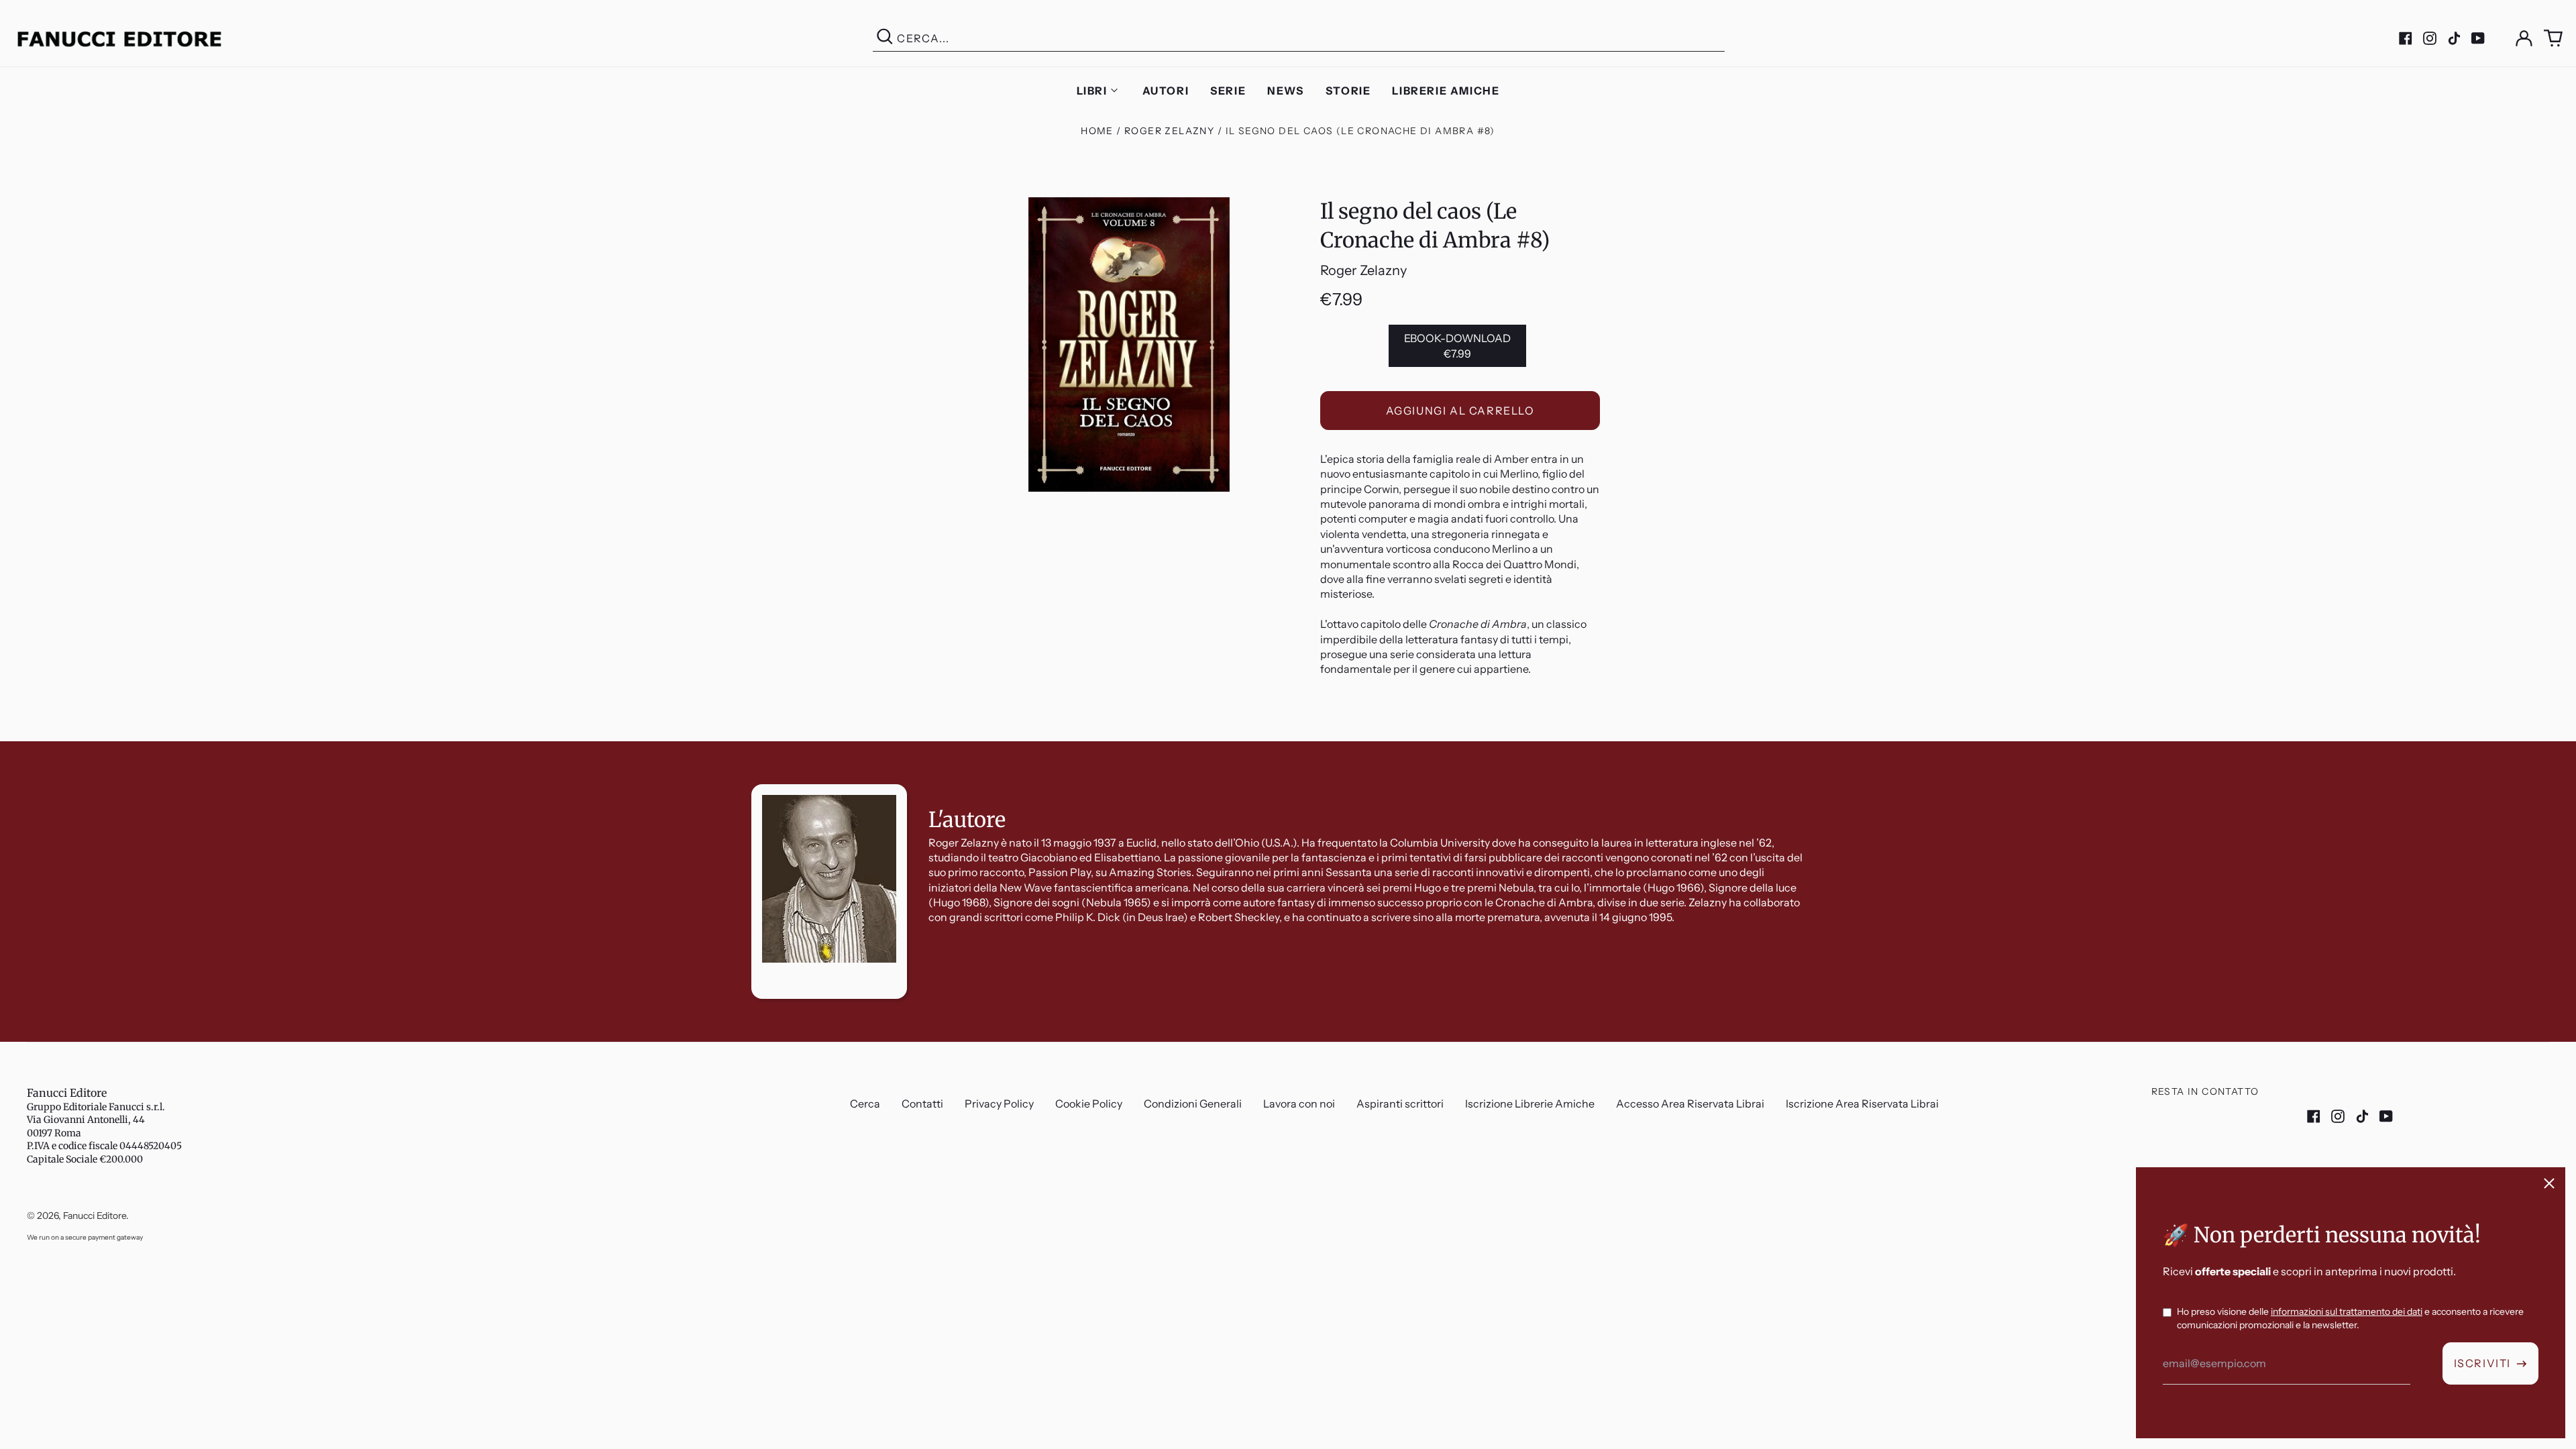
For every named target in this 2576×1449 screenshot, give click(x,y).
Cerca (865, 1104)
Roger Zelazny (1169, 131)
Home (1097, 131)
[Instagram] (2430, 38)
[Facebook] (2406, 38)
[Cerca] (885, 39)
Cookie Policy (1089, 1104)
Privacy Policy (999, 1104)
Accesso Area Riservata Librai (1690, 1104)
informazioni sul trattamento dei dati (2347, 1311)
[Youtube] (2478, 38)
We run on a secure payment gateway (85, 1237)
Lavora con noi (1299, 1104)
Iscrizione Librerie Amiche (1530, 1104)
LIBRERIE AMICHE (1446, 91)
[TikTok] (2454, 38)
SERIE (1228, 91)
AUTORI (1166, 91)
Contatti (922, 1104)
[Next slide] (2555, 741)
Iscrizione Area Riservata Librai (1862, 1104)
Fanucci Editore (67, 1093)
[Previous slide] (21, 741)
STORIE (1348, 91)
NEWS (1285, 91)
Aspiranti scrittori (1400, 1104)
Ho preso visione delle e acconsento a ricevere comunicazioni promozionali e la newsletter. (2350, 1318)
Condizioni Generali (1193, 1104)
